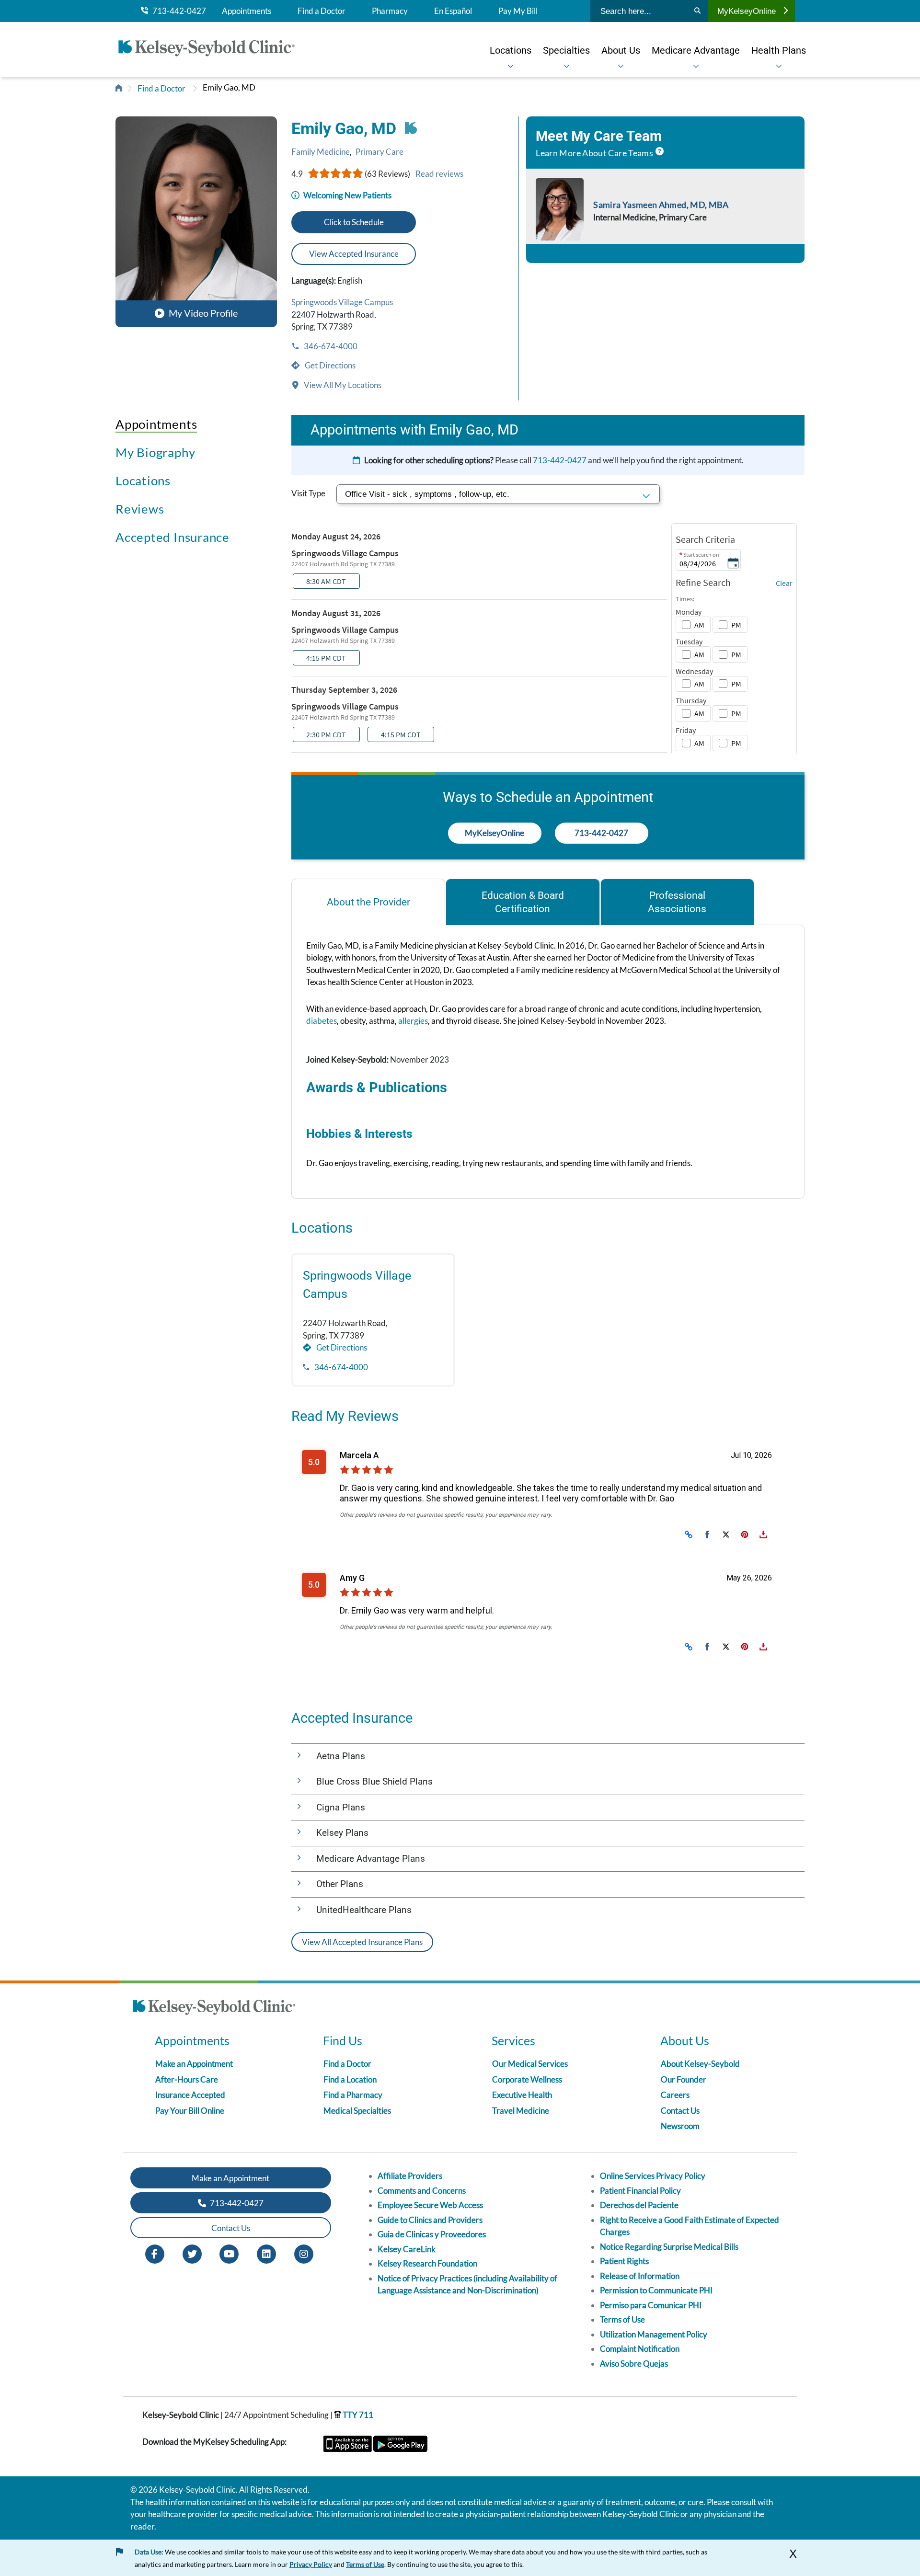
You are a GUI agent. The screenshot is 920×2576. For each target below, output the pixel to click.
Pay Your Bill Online (190, 2111)
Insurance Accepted (190, 2095)
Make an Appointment (194, 2064)
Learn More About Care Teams (594, 153)
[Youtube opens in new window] (229, 2253)
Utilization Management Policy (654, 2334)
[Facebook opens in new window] (155, 2253)
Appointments (247, 11)
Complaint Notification (640, 2349)
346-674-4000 (330, 346)
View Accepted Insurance (354, 254)
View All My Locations (342, 385)
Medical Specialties (357, 2111)
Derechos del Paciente (639, 2205)
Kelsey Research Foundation (427, 2263)
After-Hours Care (187, 2079)
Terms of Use (622, 2319)
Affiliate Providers (410, 2176)
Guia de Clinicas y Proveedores (432, 2234)
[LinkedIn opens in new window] (266, 2253)
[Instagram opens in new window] (304, 2253)
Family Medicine (321, 152)
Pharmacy (390, 11)
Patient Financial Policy (640, 2191)
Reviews (140, 509)
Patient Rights (624, 2261)
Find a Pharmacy (353, 2095)
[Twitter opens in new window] (192, 2253)
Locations (143, 481)
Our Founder (684, 2079)
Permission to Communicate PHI (656, 2290)
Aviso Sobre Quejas (634, 2364)
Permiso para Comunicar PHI (651, 2305)
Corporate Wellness (527, 2079)
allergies (413, 1021)
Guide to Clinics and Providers (430, 2220)
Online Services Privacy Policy (653, 2176)
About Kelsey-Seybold (700, 2064)
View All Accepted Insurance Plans (362, 1942)
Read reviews (439, 174)
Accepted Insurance (172, 537)
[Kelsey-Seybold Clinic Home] (211, 50)
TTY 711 (357, 2415)
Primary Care (379, 152)
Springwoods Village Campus (342, 302)
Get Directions (329, 365)
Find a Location (350, 2079)
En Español (453, 11)
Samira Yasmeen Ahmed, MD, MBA (661, 205)
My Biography (155, 452)
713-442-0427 (177, 11)
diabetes (322, 1021)
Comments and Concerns (422, 2191)
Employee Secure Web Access (430, 2205)
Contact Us (680, 2111)
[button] (196, 222)
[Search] (697, 11)
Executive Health (522, 2095)
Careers (675, 2095)
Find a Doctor (322, 11)
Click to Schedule (354, 222)
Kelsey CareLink (407, 2249)
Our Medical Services (530, 2064)
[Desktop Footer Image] (214, 2009)
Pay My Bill (518, 11)
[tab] (368, 902)
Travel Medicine (521, 2111)
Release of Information (640, 2276)
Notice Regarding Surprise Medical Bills (669, 2247)
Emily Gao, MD (229, 87)
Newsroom (680, 2126)
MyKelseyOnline (747, 11)
